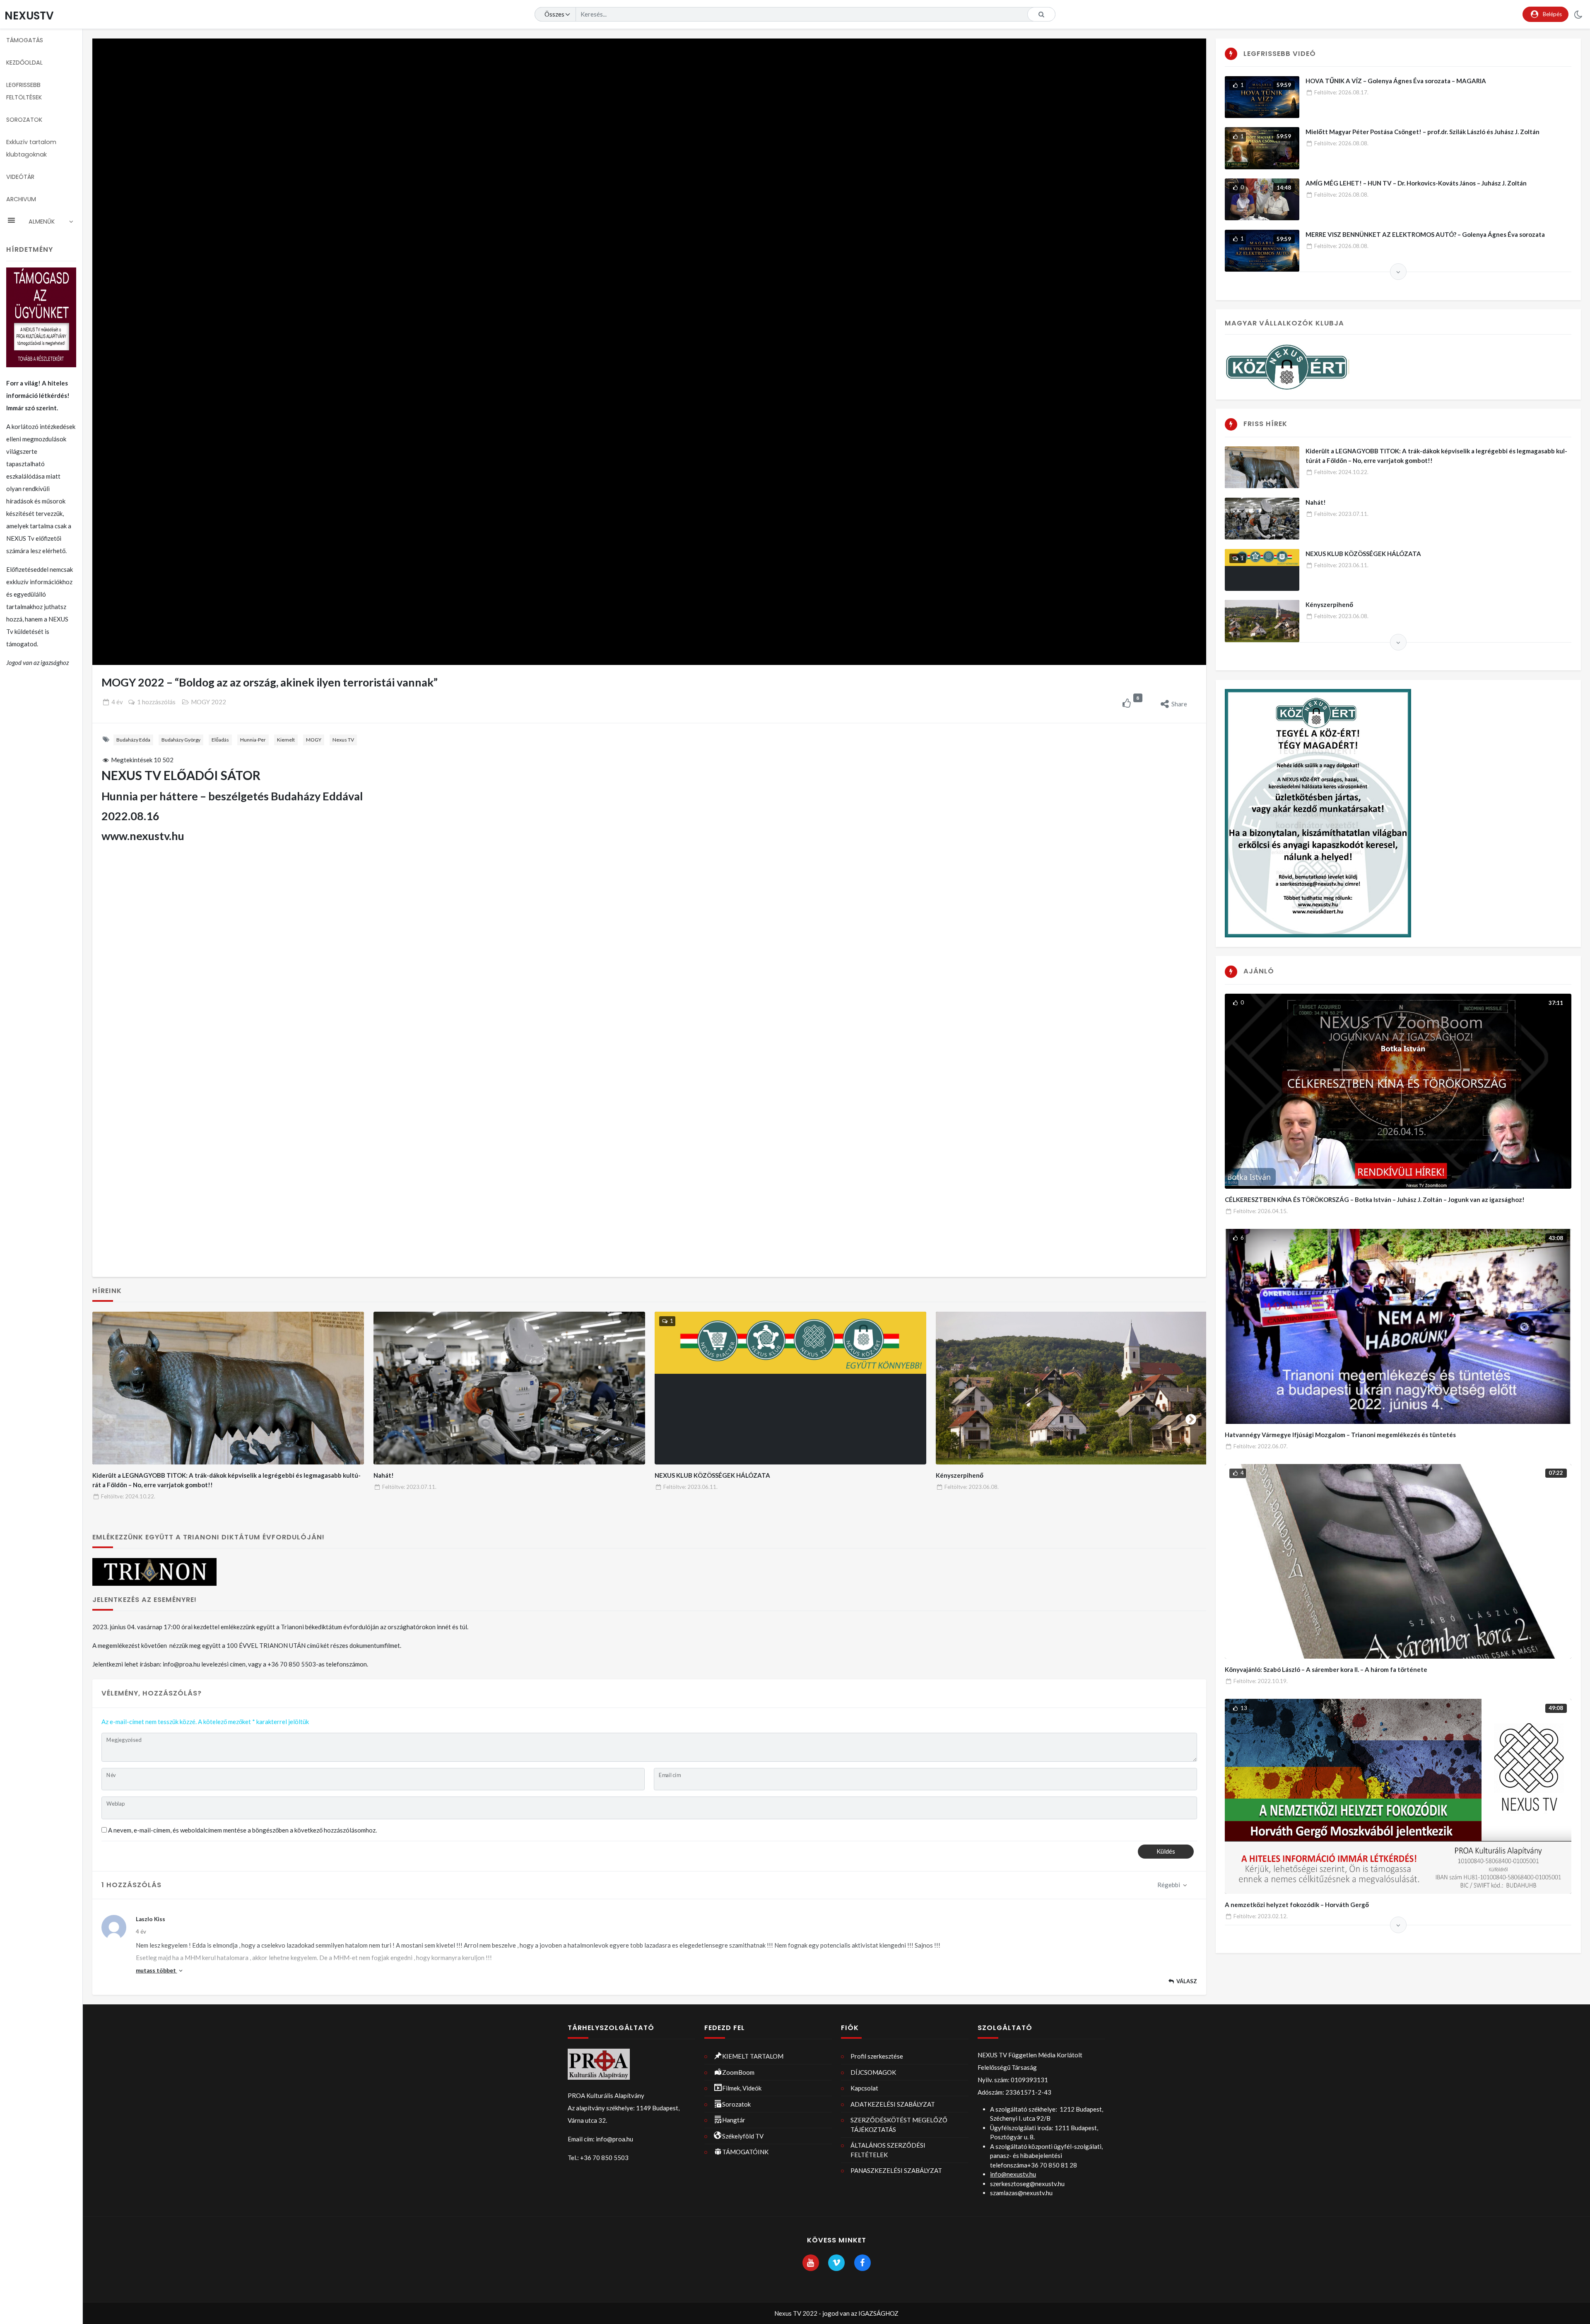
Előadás (220, 740)
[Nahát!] (510, 1388)
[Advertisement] (649, 918)
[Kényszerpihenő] (1072, 1388)
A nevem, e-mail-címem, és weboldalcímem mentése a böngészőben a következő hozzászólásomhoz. (242, 1830)
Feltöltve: (128, 1496)
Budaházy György (181, 740)
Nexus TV (343, 740)
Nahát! (384, 1475)
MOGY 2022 (208, 702)
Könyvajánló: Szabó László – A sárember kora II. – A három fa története (1326, 1669)
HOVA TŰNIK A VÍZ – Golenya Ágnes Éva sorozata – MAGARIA (1396, 81)
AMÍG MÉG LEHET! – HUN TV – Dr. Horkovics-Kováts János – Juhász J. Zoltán (1416, 183)
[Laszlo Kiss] (114, 1927)
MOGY (314, 740)
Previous (108, 1418)
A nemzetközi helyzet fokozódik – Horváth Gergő (1297, 1905)
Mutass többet (157, 1970)
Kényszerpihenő (960, 1475)
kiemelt (286, 740)
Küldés (1166, 1851)
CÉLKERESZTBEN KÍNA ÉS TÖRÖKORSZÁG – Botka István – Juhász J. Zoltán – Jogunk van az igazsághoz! (1375, 1199)
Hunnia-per (253, 740)
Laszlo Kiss (151, 1919)
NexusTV (29, 16)
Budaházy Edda (133, 740)
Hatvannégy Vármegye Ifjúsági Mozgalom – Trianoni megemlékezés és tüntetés (1340, 1435)
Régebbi (1169, 1885)
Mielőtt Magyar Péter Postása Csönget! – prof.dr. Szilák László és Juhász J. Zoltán (1423, 132)
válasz (1187, 1981)
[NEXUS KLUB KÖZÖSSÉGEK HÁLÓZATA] (791, 1388)
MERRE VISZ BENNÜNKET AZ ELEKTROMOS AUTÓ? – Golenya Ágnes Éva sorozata (1425, 234)
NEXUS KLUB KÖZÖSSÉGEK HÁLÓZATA (712, 1475)
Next (1191, 1418)
